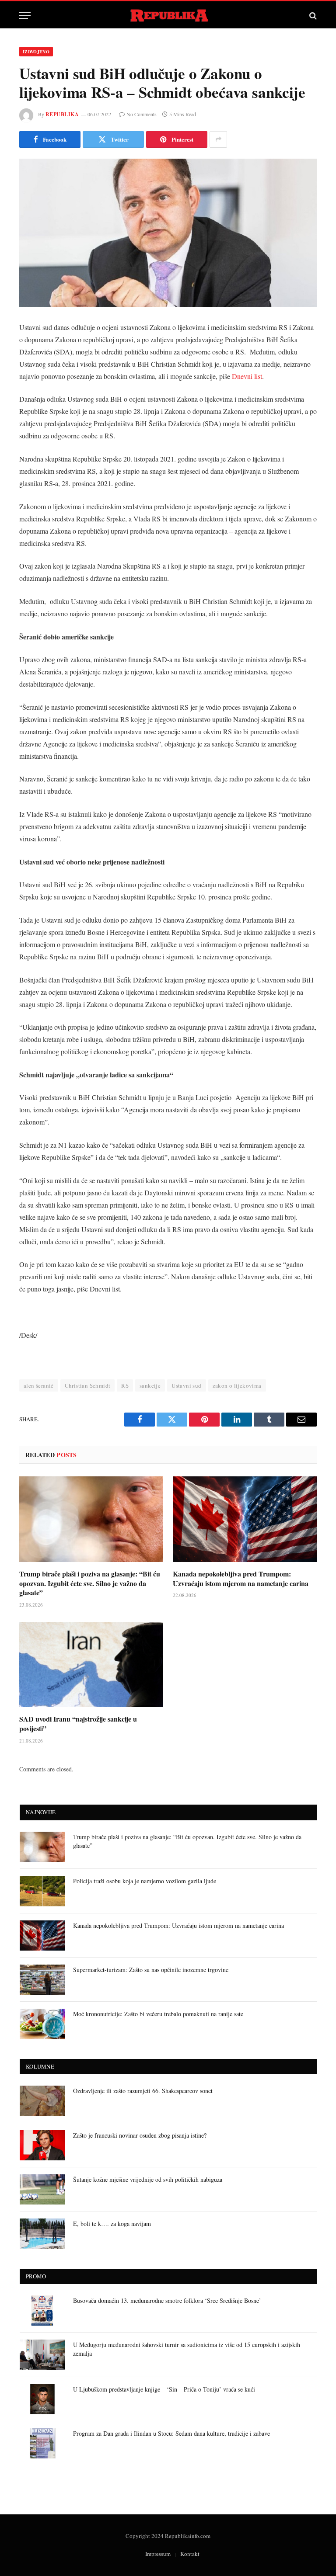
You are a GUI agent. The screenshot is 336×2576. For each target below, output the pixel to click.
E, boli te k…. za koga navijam (112, 2224)
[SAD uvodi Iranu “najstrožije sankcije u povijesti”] (91, 1665)
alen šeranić (39, 1385)
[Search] (312, 16)
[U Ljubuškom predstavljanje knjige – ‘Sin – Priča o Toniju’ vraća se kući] (42, 2399)
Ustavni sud (186, 1385)
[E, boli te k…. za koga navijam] (42, 2234)
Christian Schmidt (88, 1385)
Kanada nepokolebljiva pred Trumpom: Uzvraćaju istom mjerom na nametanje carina (241, 1579)
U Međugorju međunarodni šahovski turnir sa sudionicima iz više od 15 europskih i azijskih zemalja (187, 2349)
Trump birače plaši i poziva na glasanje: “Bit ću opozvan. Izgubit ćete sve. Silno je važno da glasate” (90, 1583)
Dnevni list (247, 376)
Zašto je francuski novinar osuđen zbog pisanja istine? (140, 2135)
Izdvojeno (36, 52)
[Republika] (168, 16)
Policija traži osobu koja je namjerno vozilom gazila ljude (145, 1881)
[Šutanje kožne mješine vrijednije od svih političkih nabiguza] (42, 2189)
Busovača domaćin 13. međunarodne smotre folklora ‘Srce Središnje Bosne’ (167, 2300)
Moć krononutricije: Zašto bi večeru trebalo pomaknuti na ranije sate (158, 2014)
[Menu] (25, 16)
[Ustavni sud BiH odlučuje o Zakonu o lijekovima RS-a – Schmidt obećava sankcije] (168, 233)
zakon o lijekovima (237, 1385)
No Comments (142, 114)
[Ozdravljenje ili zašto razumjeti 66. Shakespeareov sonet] (42, 2101)
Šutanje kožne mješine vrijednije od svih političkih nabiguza (148, 2179)
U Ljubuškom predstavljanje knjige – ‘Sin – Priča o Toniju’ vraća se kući (164, 2389)
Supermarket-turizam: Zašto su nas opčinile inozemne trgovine (151, 1970)
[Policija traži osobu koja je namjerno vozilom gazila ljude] (42, 1891)
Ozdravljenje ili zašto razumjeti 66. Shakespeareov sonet (143, 2091)
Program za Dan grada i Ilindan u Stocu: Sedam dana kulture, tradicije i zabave (171, 2433)
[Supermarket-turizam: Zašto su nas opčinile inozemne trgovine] (42, 1980)
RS (125, 1385)
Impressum (158, 2554)
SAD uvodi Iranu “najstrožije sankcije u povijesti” (78, 1724)
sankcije (150, 1385)
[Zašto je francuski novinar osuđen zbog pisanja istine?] (42, 2145)
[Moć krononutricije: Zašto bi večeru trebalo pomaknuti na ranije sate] (42, 2024)
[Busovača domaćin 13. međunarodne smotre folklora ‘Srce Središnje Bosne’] (42, 2310)
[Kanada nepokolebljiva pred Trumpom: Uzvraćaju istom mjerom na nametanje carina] (245, 1519)
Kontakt (190, 2554)
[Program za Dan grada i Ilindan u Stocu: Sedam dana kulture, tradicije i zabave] (42, 2443)
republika (62, 114)
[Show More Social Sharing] (218, 139)
